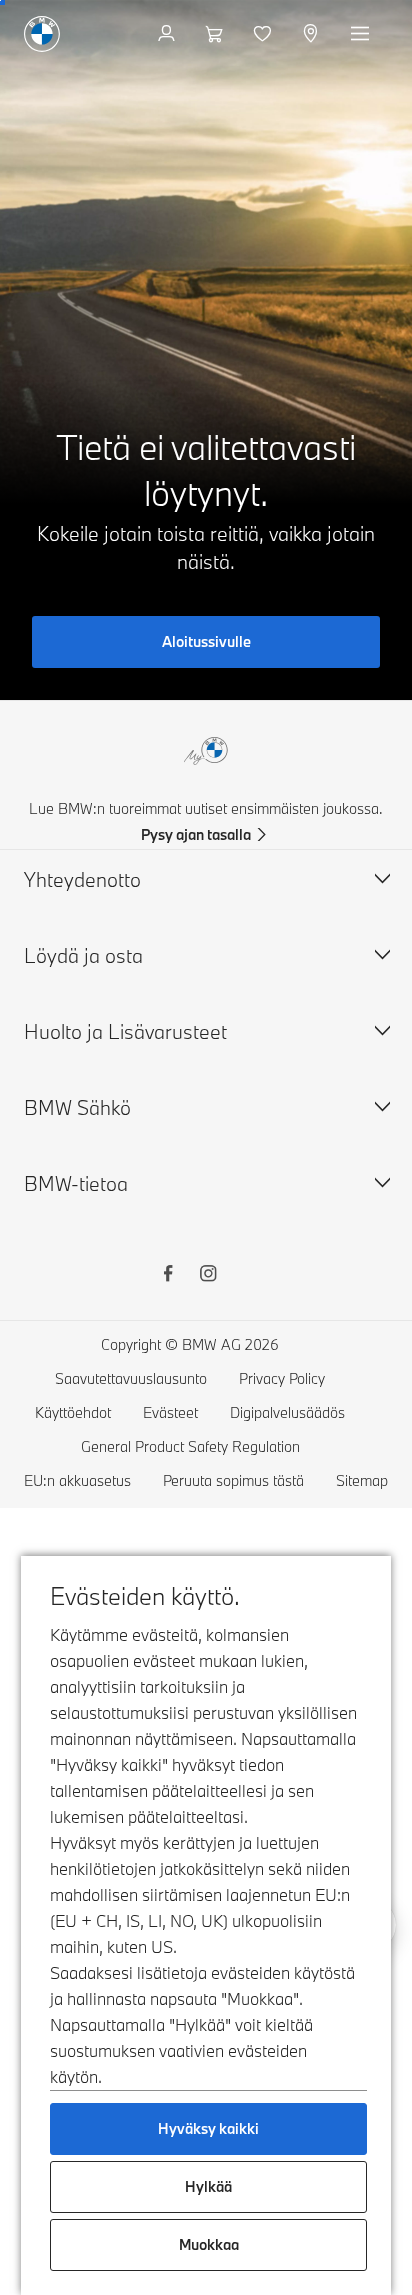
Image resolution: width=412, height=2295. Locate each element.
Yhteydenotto (82, 879)
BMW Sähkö (77, 1107)
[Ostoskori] (216, 34)
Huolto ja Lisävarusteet (125, 1031)
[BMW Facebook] (168, 1276)
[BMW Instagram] (208, 1276)
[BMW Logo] (42, 34)
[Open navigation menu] (362, 34)
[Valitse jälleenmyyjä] (312, 34)
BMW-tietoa (76, 1183)
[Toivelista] (264, 34)
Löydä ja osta (83, 955)
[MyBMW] (168, 34)
